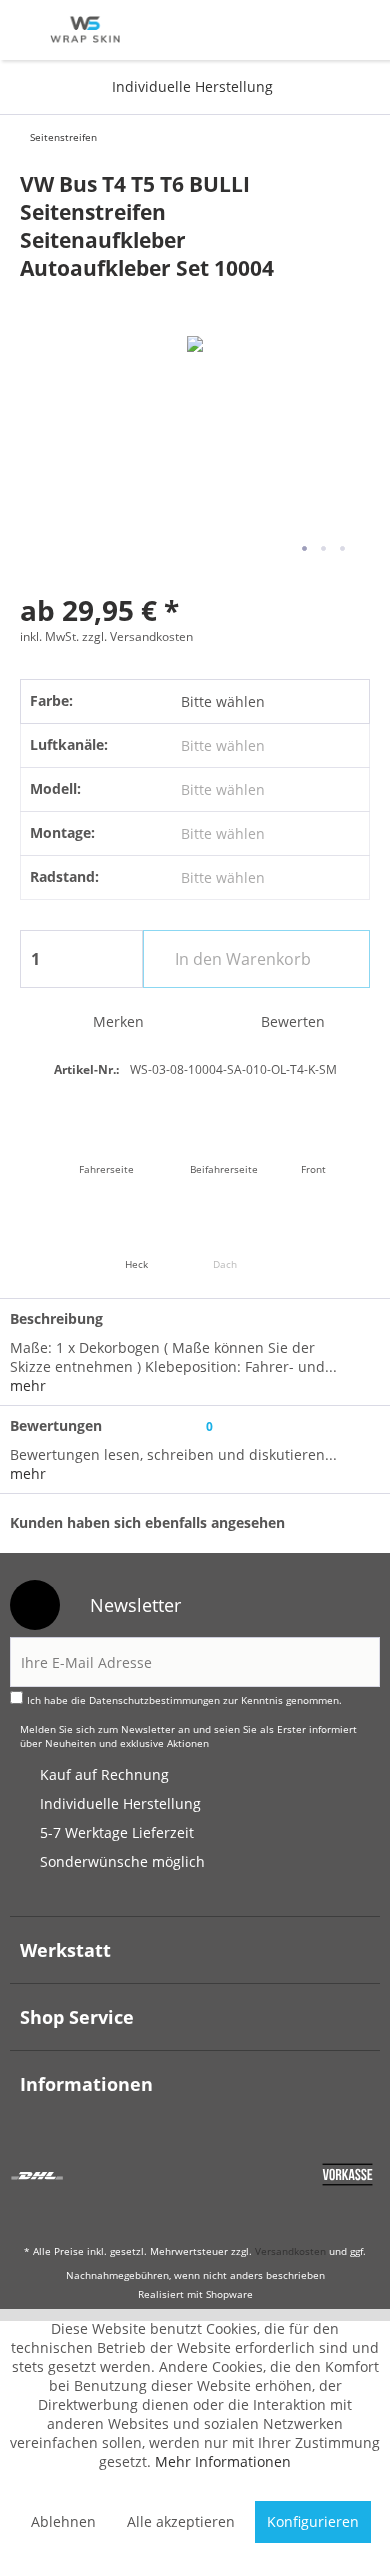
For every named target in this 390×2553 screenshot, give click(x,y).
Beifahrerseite (224, 1169)
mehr (28, 1385)
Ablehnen (63, 2521)
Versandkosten (290, 2251)
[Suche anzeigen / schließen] (206, 30)
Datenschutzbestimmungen (154, 1700)
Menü (29, 30)
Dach (225, 1264)
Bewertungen (56, 1425)
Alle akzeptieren (181, 2521)
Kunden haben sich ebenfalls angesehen (147, 1522)
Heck (136, 1264)
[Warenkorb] (355, 30)
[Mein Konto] (306, 30)
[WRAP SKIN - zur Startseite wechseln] (85, 33)
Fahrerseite (106, 1169)
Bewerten (291, 1021)
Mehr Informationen (223, 2461)
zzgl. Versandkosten (137, 636)
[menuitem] (29, 30)
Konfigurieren (313, 2521)
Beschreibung (56, 1318)
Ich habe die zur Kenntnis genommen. (184, 1700)
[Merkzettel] (257, 30)
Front (313, 1169)
